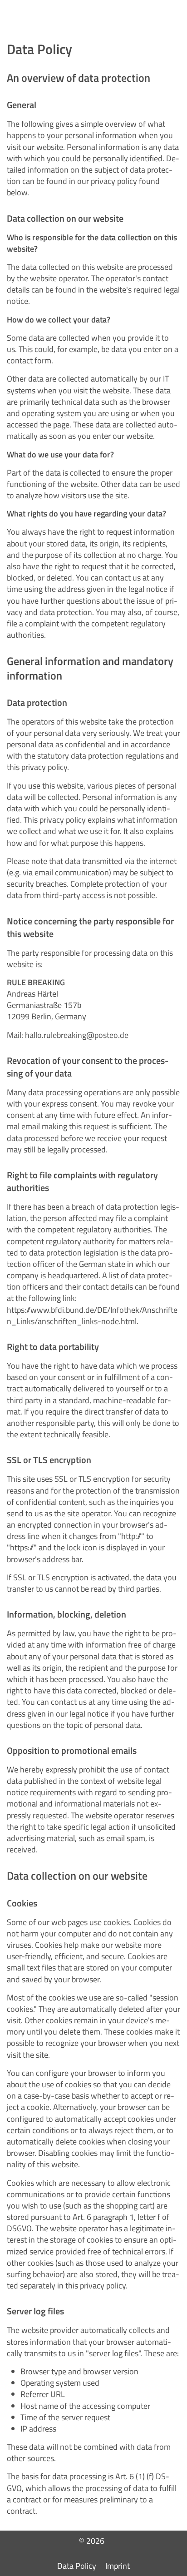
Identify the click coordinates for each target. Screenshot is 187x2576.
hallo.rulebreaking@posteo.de (77, 1035)
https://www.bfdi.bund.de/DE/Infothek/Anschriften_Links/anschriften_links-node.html (92, 1315)
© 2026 (94, 2541)
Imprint (118, 2566)
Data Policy (77, 2566)
